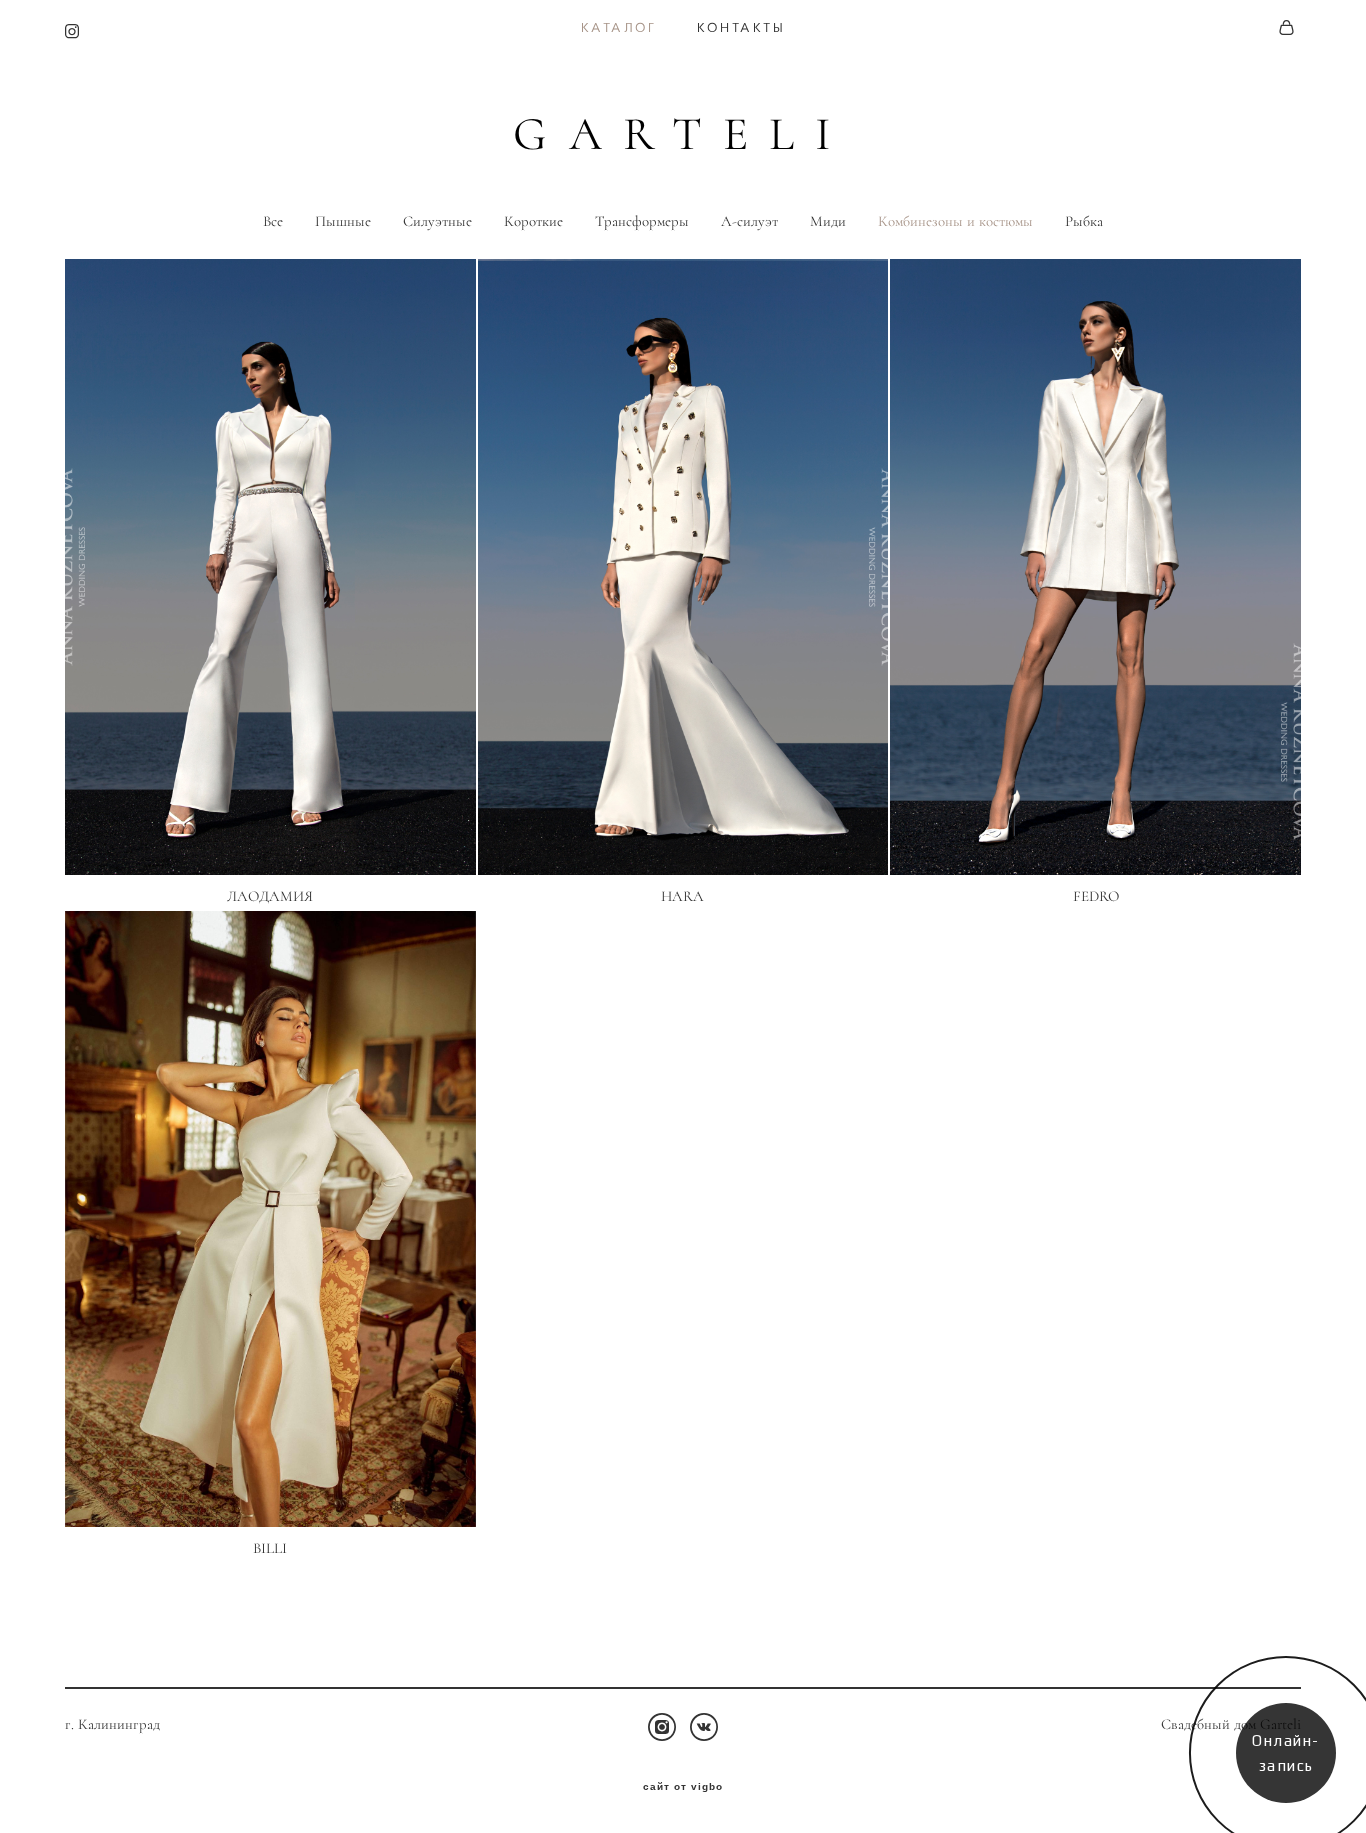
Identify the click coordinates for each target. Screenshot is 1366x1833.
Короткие (533, 221)
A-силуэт (749, 221)
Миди (828, 221)
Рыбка (1084, 221)
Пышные (343, 221)
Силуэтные (437, 221)
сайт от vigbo (683, 1787)
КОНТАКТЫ (741, 28)
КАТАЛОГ (619, 28)
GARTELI (682, 134)
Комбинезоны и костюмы (955, 221)
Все (273, 221)
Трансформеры (642, 221)
